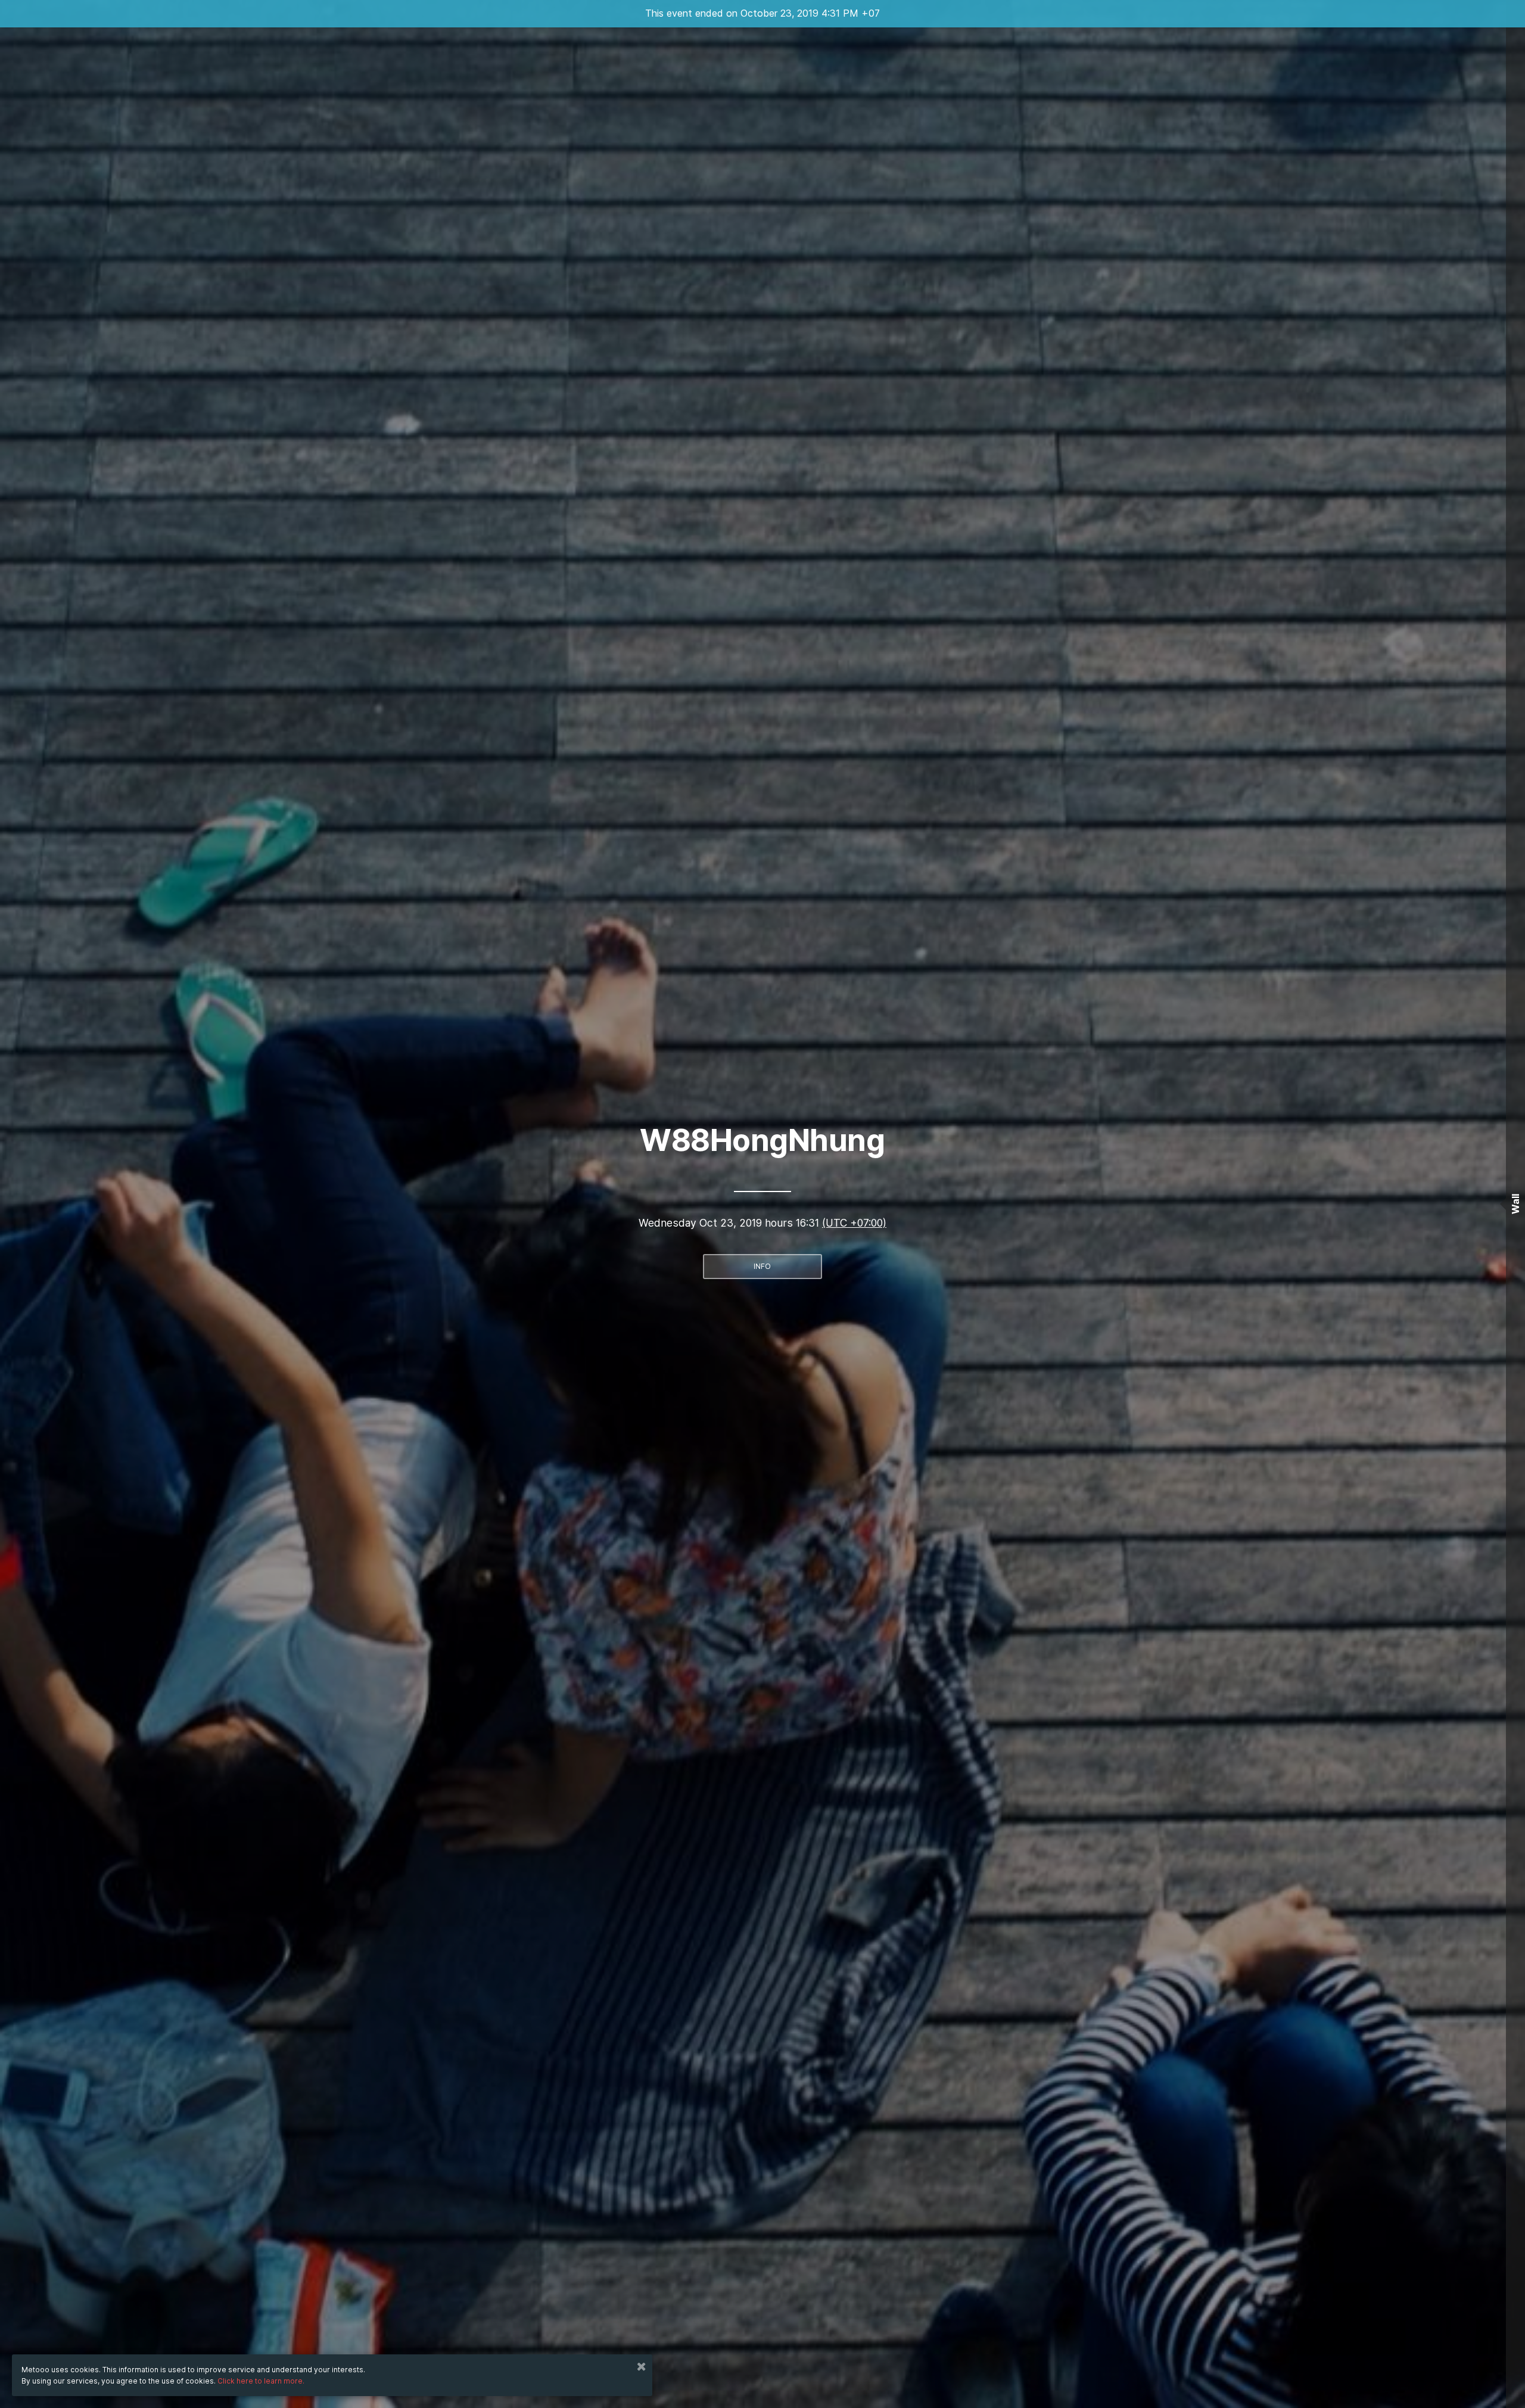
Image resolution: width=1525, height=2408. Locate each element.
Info (762, 1266)
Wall (1515, 1204)
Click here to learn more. (261, 2381)
